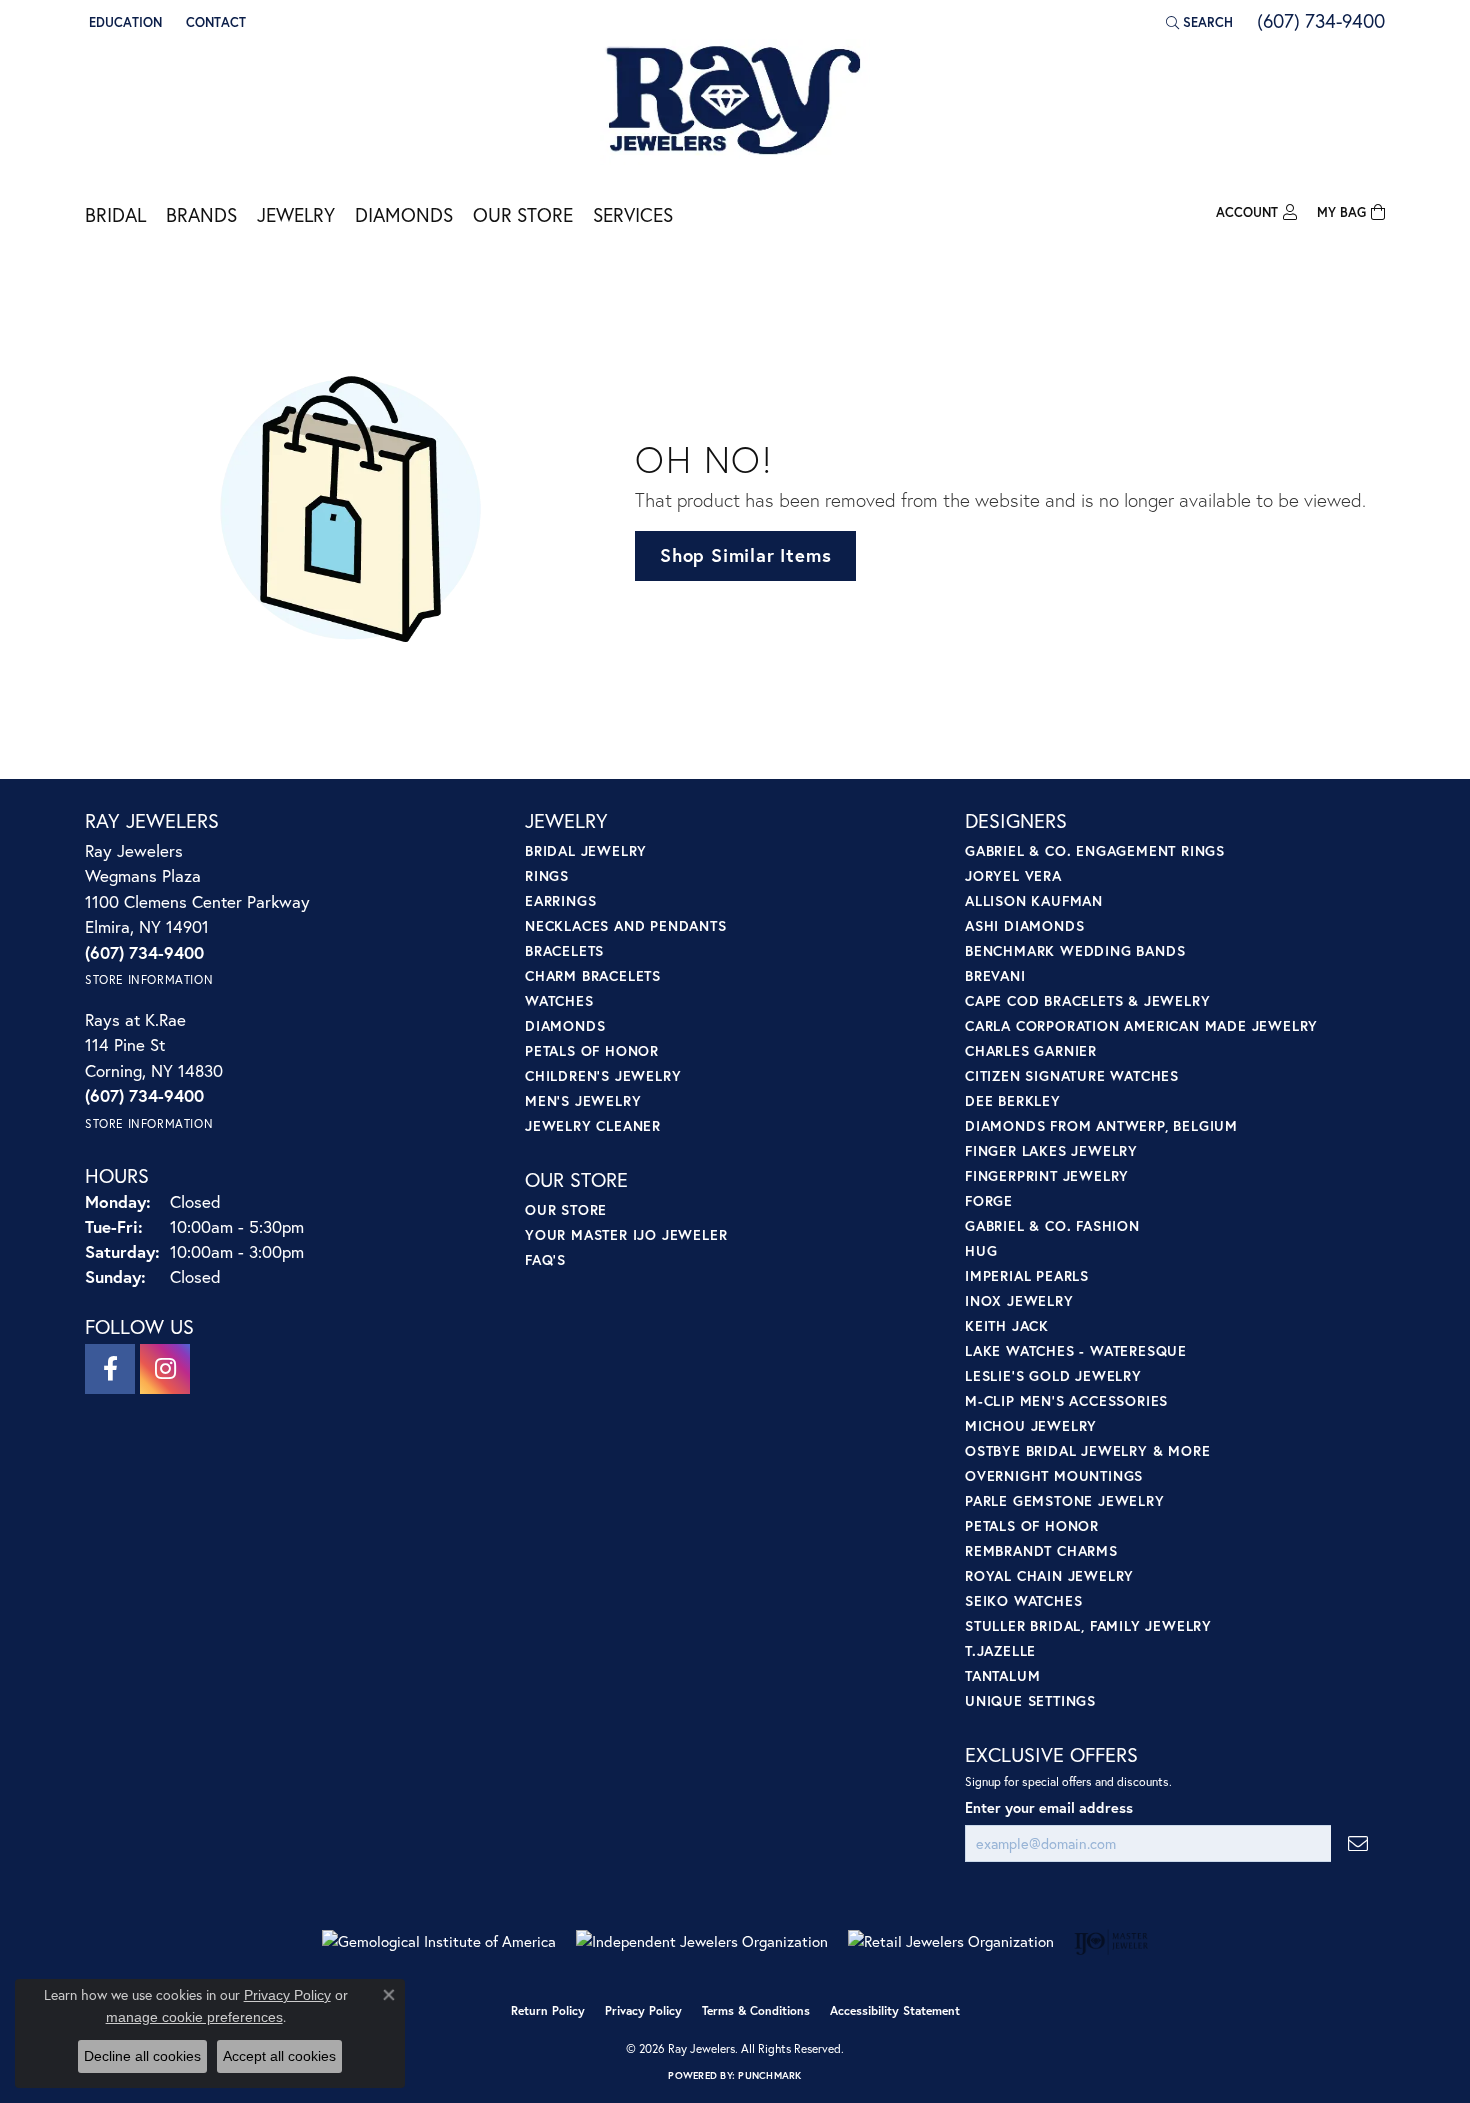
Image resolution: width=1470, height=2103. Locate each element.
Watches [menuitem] (559, 1000)
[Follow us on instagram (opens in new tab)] (165, 1369)
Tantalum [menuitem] (1002, 1675)
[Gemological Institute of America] (439, 1941)
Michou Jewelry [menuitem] (1031, 1425)
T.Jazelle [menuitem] (1000, 1650)
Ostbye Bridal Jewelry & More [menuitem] (1087, 1450)
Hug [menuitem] (981, 1250)
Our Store (523, 214)
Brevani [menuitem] (995, 975)
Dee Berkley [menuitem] (1013, 1100)
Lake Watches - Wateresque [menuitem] (1076, 1350)
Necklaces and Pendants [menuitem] (626, 925)
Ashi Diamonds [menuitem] (1024, 925)
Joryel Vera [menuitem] (1013, 875)
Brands (201, 214)
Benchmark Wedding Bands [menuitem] (1075, 950)
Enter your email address (1049, 1807)
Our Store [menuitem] (566, 1209)
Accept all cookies (279, 2056)
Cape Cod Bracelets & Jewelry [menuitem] (1087, 1000)
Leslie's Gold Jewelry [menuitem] (1053, 1375)
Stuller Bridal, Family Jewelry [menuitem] (1088, 1625)
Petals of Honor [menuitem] (592, 1050)
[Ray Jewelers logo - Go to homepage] (735, 102)
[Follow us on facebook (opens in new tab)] (110, 1369)
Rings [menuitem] (547, 875)
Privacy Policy (643, 2010)
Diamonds (404, 214)
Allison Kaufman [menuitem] (1034, 900)
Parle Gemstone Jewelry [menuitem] (1065, 1500)
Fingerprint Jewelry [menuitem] (1047, 1175)
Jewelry (296, 214)
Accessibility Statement (895, 2010)
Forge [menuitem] (989, 1200)
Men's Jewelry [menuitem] (583, 1100)
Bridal (115, 214)
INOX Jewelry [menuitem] (1019, 1300)
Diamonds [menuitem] (565, 1025)
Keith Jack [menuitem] (1007, 1325)
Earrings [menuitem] (560, 900)
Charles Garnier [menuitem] (1031, 1050)
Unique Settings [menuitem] (1030, 1700)
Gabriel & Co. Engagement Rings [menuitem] (1095, 850)
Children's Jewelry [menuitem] (603, 1075)
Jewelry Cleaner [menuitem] (593, 1125)
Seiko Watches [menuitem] (1023, 1600)
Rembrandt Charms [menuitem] (1041, 1550)
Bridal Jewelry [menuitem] (586, 850)
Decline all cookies (142, 2056)
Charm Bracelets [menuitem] (593, 975)
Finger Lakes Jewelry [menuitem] (1051, 1150)
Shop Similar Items (745, 555)
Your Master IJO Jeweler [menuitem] (626, 1234)
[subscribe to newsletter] (1358, 1843)
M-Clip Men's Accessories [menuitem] (1066, 1400)
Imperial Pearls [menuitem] (1027, 1275)
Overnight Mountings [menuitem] (1054, 1475)
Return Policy (548, 2010)
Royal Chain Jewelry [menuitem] (1049, 1575)
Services (633, 214)
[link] (214, 22)
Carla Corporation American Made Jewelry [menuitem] (1141, 1025)
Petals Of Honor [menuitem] (1032, 1525)
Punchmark (769, 2075)
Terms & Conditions (756, 2010)
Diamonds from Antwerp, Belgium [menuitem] (1101, 1125)
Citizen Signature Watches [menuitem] (1072, 1075)
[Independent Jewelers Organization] (702, 1941)
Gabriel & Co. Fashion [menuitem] (1052, 1225)
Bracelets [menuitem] (564, 950)
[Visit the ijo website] (1111, 1942)
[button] (123, 22)
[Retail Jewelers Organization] (951, 1941)
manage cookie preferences (194, 2017)
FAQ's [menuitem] (545, 1259)
